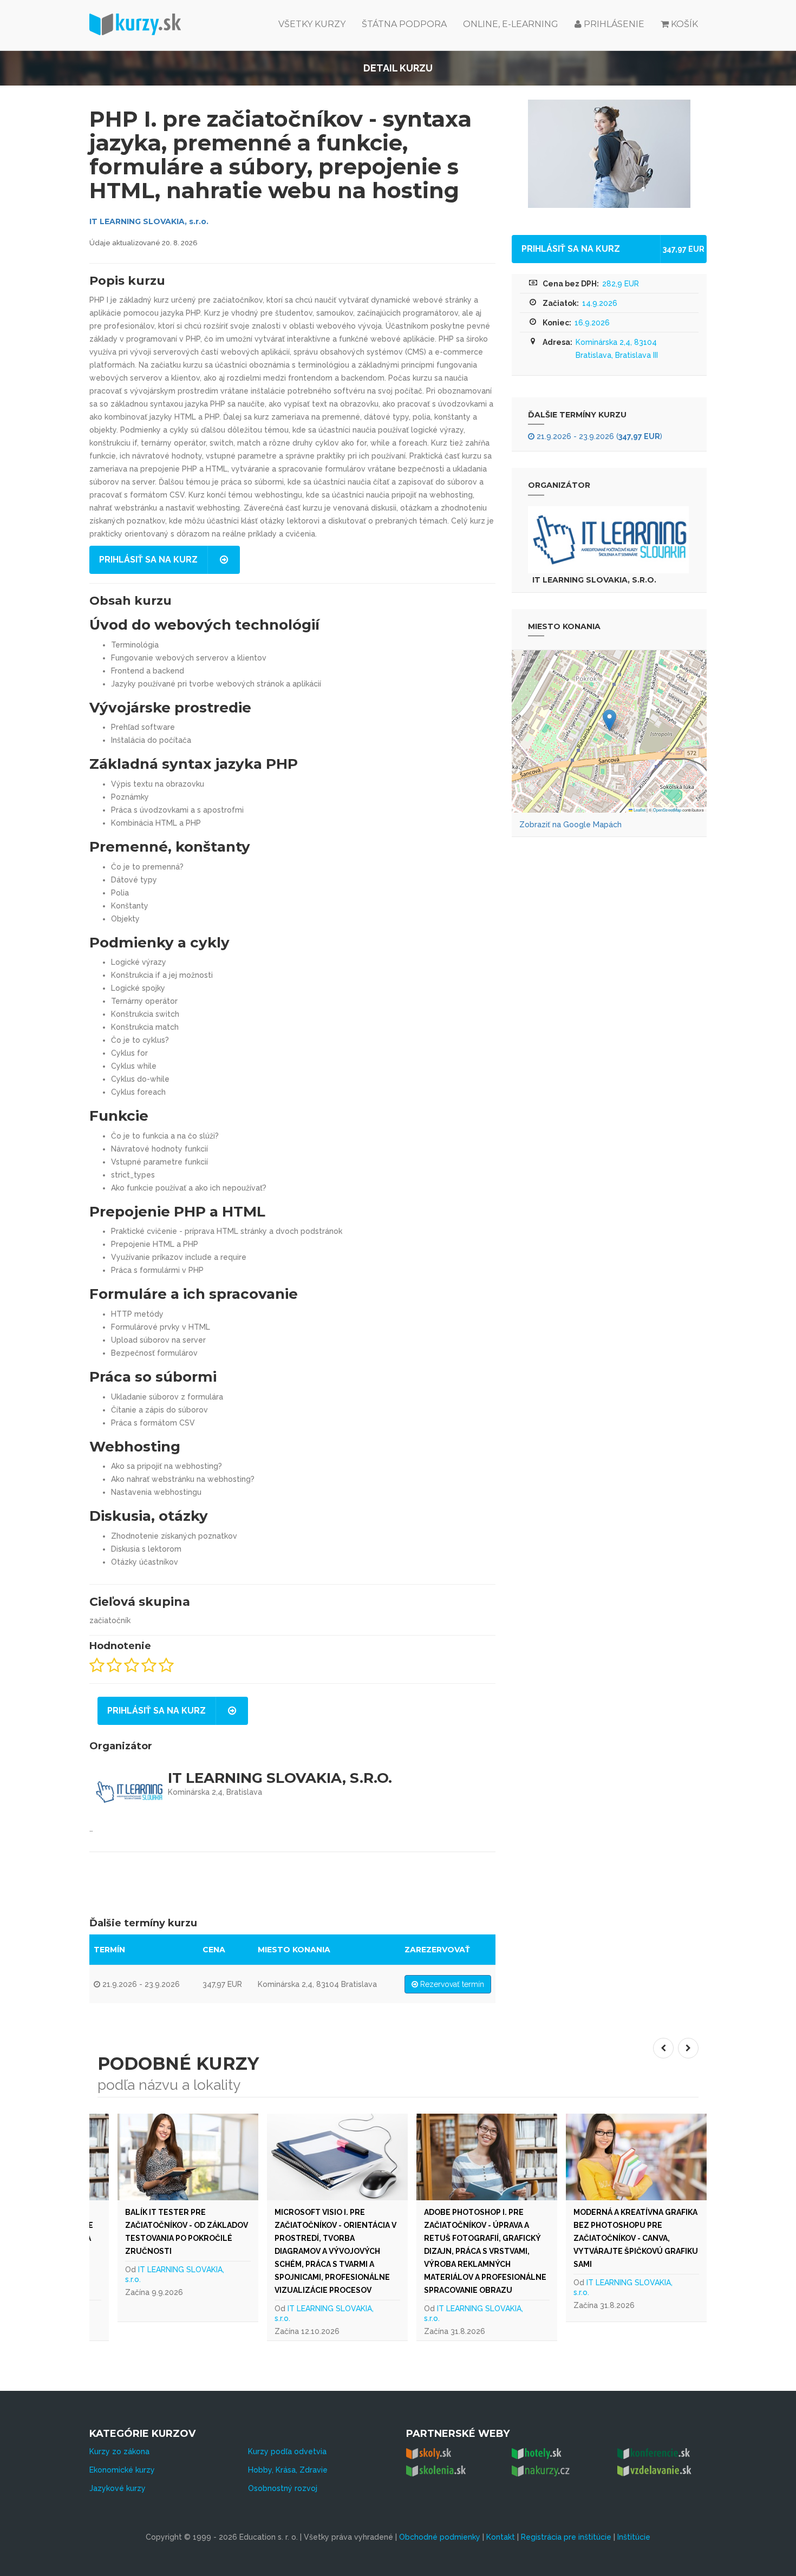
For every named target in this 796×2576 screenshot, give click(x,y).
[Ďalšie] (688, 2048)
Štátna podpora (404, 24)
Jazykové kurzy (118, 2488)
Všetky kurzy (312, 24)
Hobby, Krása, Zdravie (288, 2470)
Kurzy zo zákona (119, 2451)
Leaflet (639, 810)
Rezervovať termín (451, 1984)
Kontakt (501, 2537)
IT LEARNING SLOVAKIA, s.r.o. (149, 221)
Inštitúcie (634, 2537)
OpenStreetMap (667, 810)
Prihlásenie (613, 24)
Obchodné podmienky (440, 2537)
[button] (609, 720)
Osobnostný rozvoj (283, 2488)
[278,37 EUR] (337, 2157)
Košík (684, 24)
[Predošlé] (663, 2048)
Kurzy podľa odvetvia (287, 2451)
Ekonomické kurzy (122, 2470)
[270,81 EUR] (636, 2157)
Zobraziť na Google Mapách (570, 825)
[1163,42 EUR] (188, 2157)
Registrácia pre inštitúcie (566, 2537)
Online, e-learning (511, 24)
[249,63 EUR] (487, 2157)
